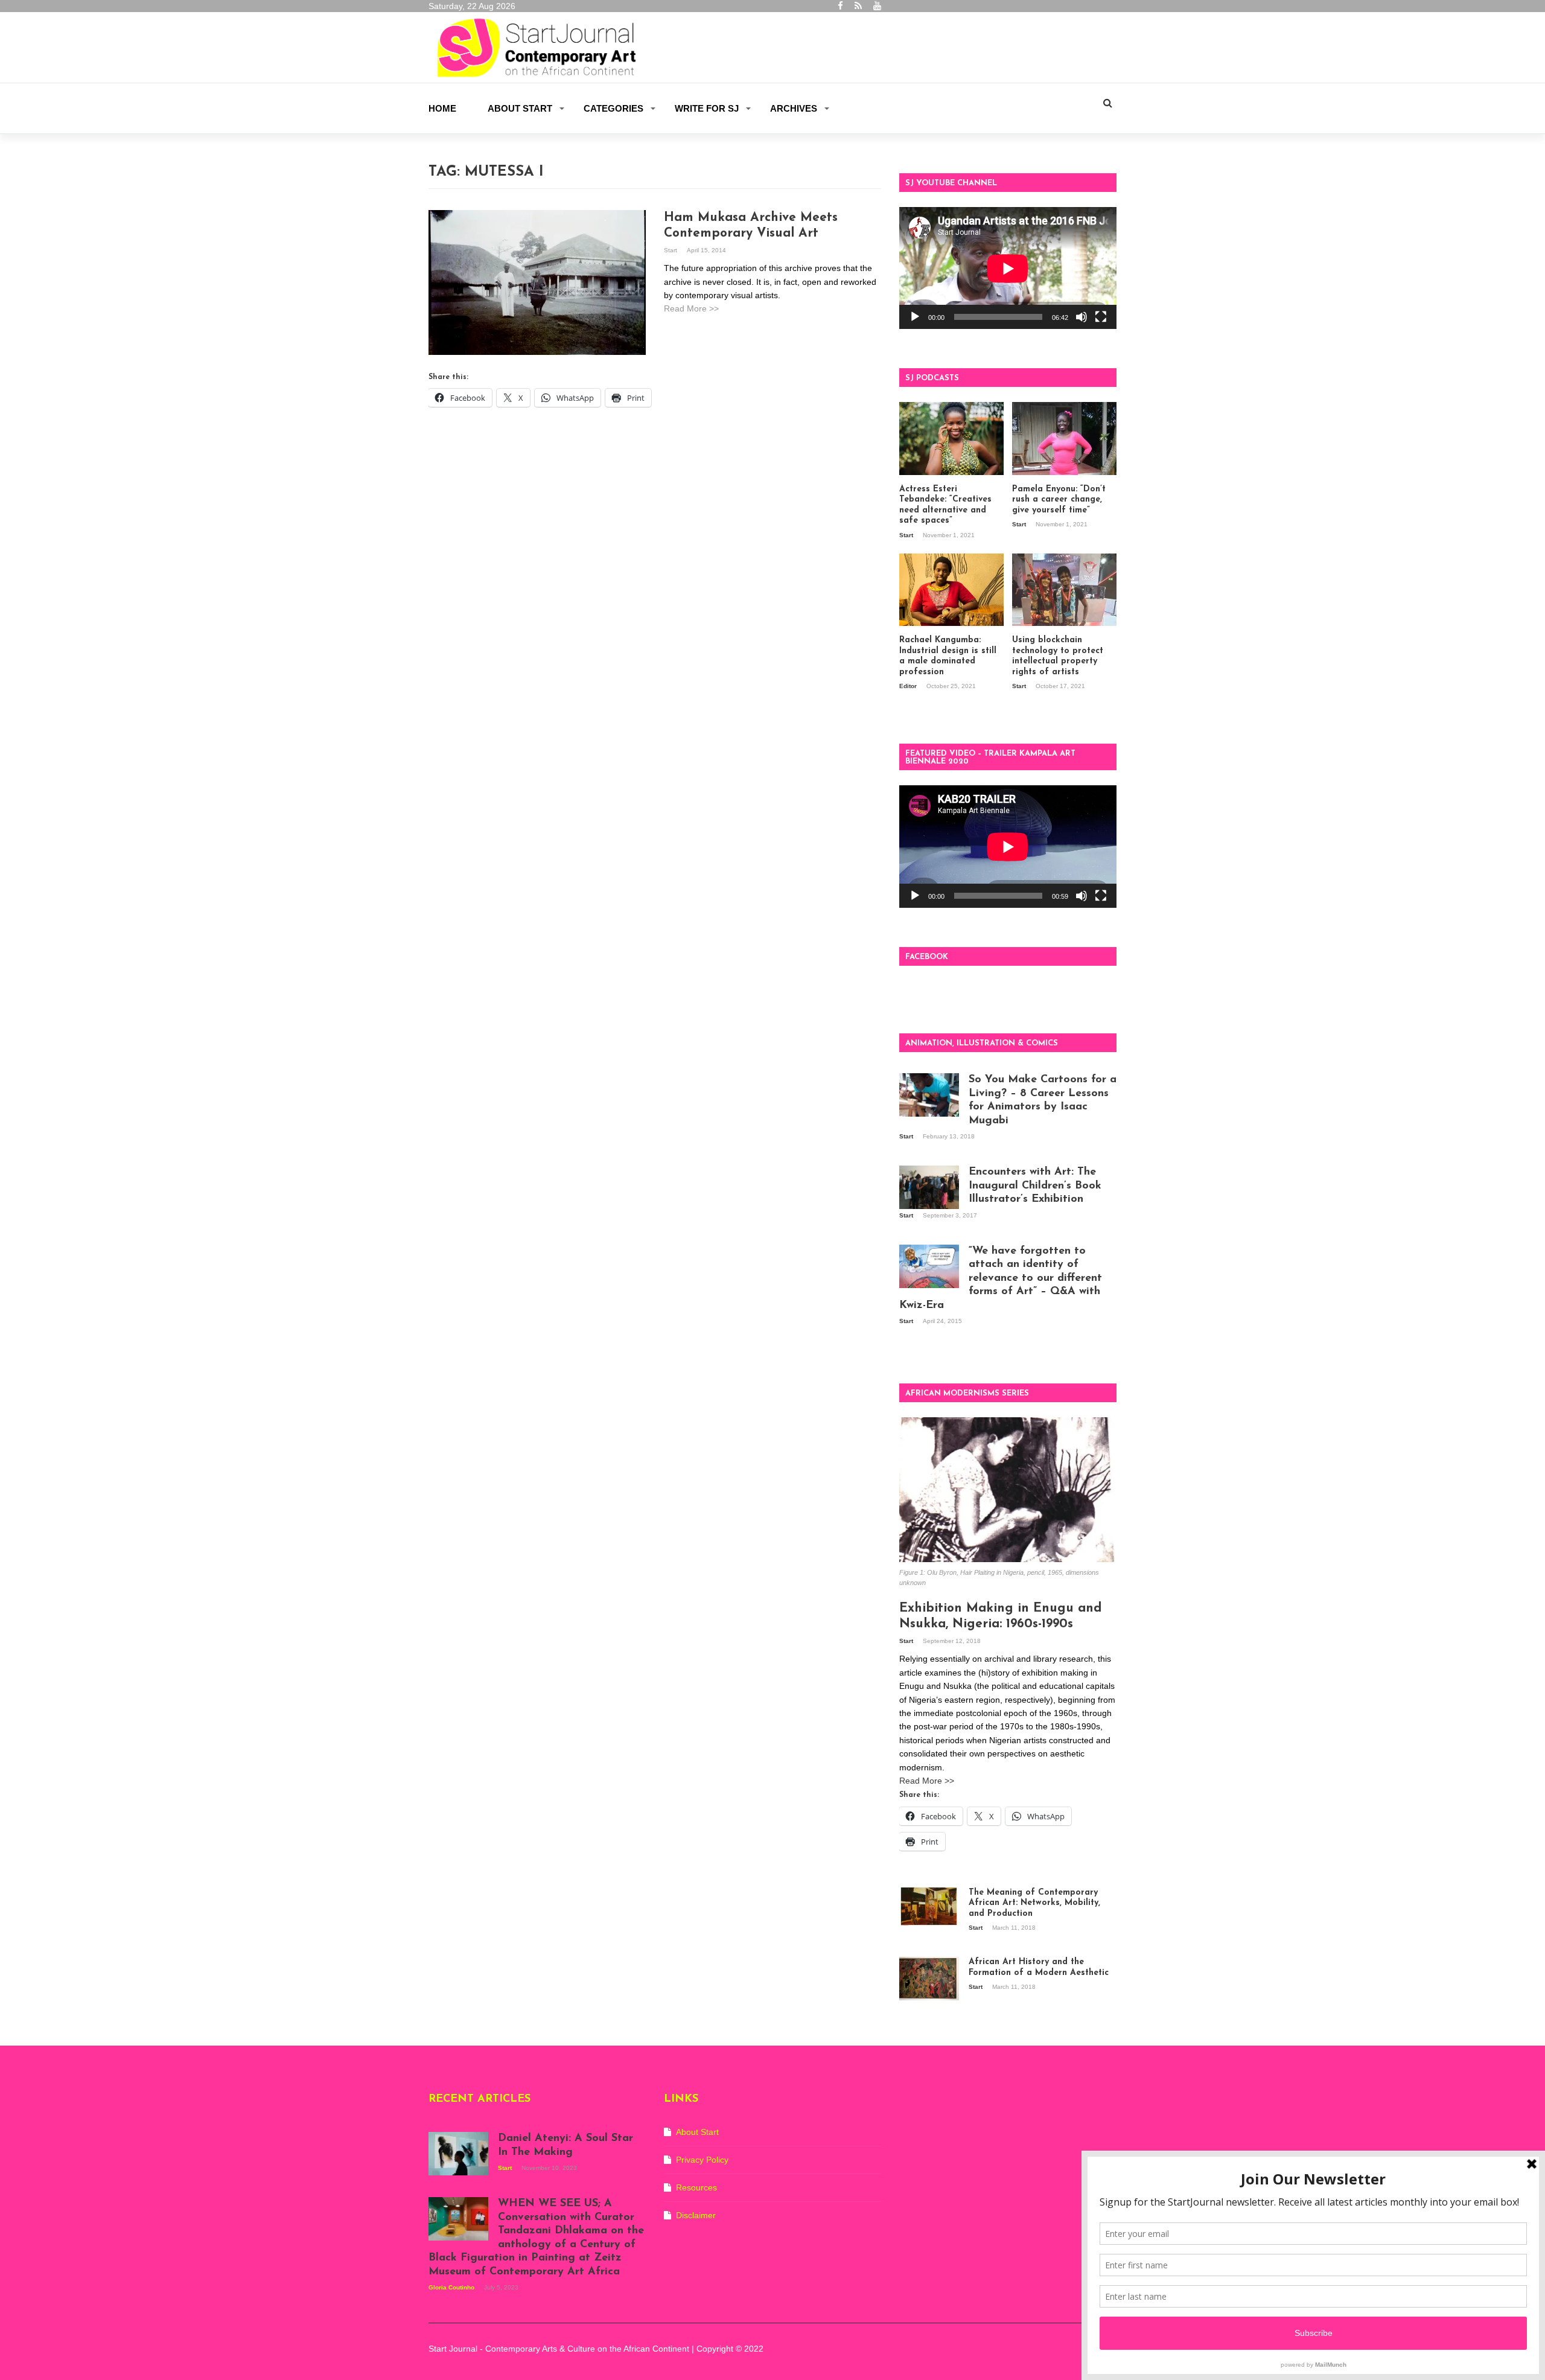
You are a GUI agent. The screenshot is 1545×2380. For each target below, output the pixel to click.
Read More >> (691, 308)
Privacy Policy (702, 2160)
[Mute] (1081, 317)
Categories (613, 108)
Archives (794, 108)
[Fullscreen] (1101, 317)
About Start (520, 108)
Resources (696, 2187)
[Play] (915, 317)
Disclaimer (696, 2215)
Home (442, 108)
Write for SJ (707, 108)
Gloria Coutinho (452, 2287)
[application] (1008, 268)
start (671, 250)
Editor (909, 686)
